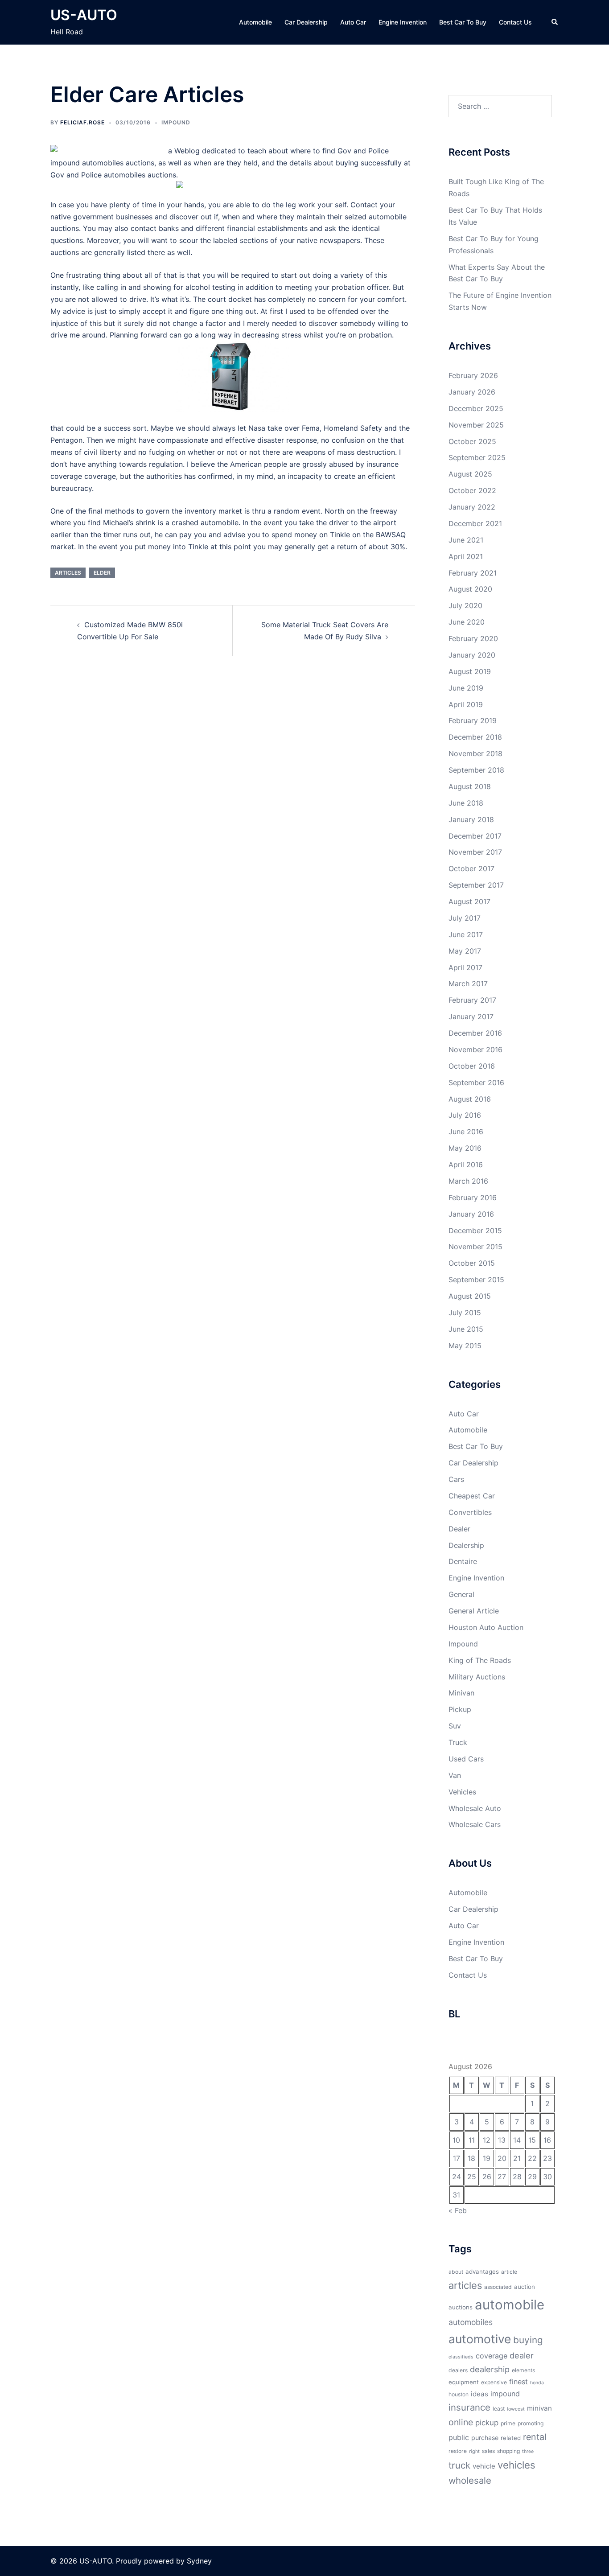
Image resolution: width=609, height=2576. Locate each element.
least (499, 2409)
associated (498, 2287)
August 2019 (470, 671)
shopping (508, 2451)
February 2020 (473, 638)
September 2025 (477, 457)
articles (68, 573)
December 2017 (475, 836)
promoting (531, 2423)
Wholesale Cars (475, 1824)
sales (488, 2451)
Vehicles (462, 1792)
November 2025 (476, 425)
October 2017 (471, 868)
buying (528, 2340)
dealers (458, 2370)
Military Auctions (477, 1677)
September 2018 (476, 770)
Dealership (466, 1545)
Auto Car (353, 22)
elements (523, 2370)
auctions (461, 2307)
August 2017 (469, 901)
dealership (490, 2369)
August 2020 (470, 589)
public (459, 2437)
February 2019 (473, 720)
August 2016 (470, 1099)
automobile (510, 2305)
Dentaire (463, 1561)
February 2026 (473, 375)
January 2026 (472, 392)
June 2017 (466, 934)
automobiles (471, 2322)
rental (535, 2437)
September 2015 (476, 1280)
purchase (485, 2438)
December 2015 (475, 1230)
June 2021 (466, 540)
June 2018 (466, 803)
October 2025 (472, 441)
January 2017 (471, 1016)
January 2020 (472, 655)
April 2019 (466, 704)
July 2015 (465, 1313)
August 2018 (470, 786)
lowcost (516, 2409)
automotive (480, 2339)
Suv (455, 1726)
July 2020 (465, 605)
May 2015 (465, 1346)
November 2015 (475, 1247)
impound (505, 2394)
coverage (492, 2356)
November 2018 (475, 753)
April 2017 (465, 967)
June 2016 (466, 1132)
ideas (479, 2394)
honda (537, 2383)
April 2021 (466, 556)
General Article (474, 1611)
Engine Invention (403, 22)
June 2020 (467, 622)
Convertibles (470, 1512)
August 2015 (470, 1296)
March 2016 (468, 1181)
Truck (458, 1742)
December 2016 (475, 1033)
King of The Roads (480, 1660)
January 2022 (472, 507)
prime (508, 2423)
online (461, 2422)
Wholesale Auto (475, 1808)
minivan (539, 2408)
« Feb (458, 2210)
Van (455, 1775)
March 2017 (468, 983)
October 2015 (472, 1263)
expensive (494, 2382)
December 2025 (476, 408)
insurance (469, 2407)
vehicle (484, 2466)
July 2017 (465, 918)
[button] (555, 22)
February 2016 (473, 1197)
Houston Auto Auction (486, 1627)
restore (458, 2451)
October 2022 (472, 490)
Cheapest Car (472, 1496)
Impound (176, 122)
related (511, 2438)
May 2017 (465, 951)
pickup (487, 2423)
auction (525, 2287)
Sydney (199, 2561)
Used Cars (466, 1759)
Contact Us (515, 22)
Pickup (460, 1709)
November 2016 (475, 1049)
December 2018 (475, 737)
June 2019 (466, 688)
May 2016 (465, 1148)
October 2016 (472, 1066)
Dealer (459, 1529)
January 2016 (471, 1214)
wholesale (470, 2480)
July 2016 (465, 1115)
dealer (522, 2355)
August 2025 (470, 474)
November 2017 (475, 852)
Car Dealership (306, 22)
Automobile (255, 22)
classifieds (461, 2357)
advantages (482, 2271)
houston (459, 2394)
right (474, 2451)
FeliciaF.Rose (82, 122)
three (528, 2451)
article (509, 2272)
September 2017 (476, 885)
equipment (464, 2382)
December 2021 (475, 523)
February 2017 (472, 1000)
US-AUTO (84, 15)
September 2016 (476, 1082)
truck (459, 2465)
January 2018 (471, 819)
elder (102, 573)
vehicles (516, 2465)
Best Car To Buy (463, 22)
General (461, 1594)
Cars (456, 1479)
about (456, 2272)
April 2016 (466, 1165)
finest (518, 2382)
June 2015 (466, 1329)
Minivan (461, 1693)
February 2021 (473, 573)
